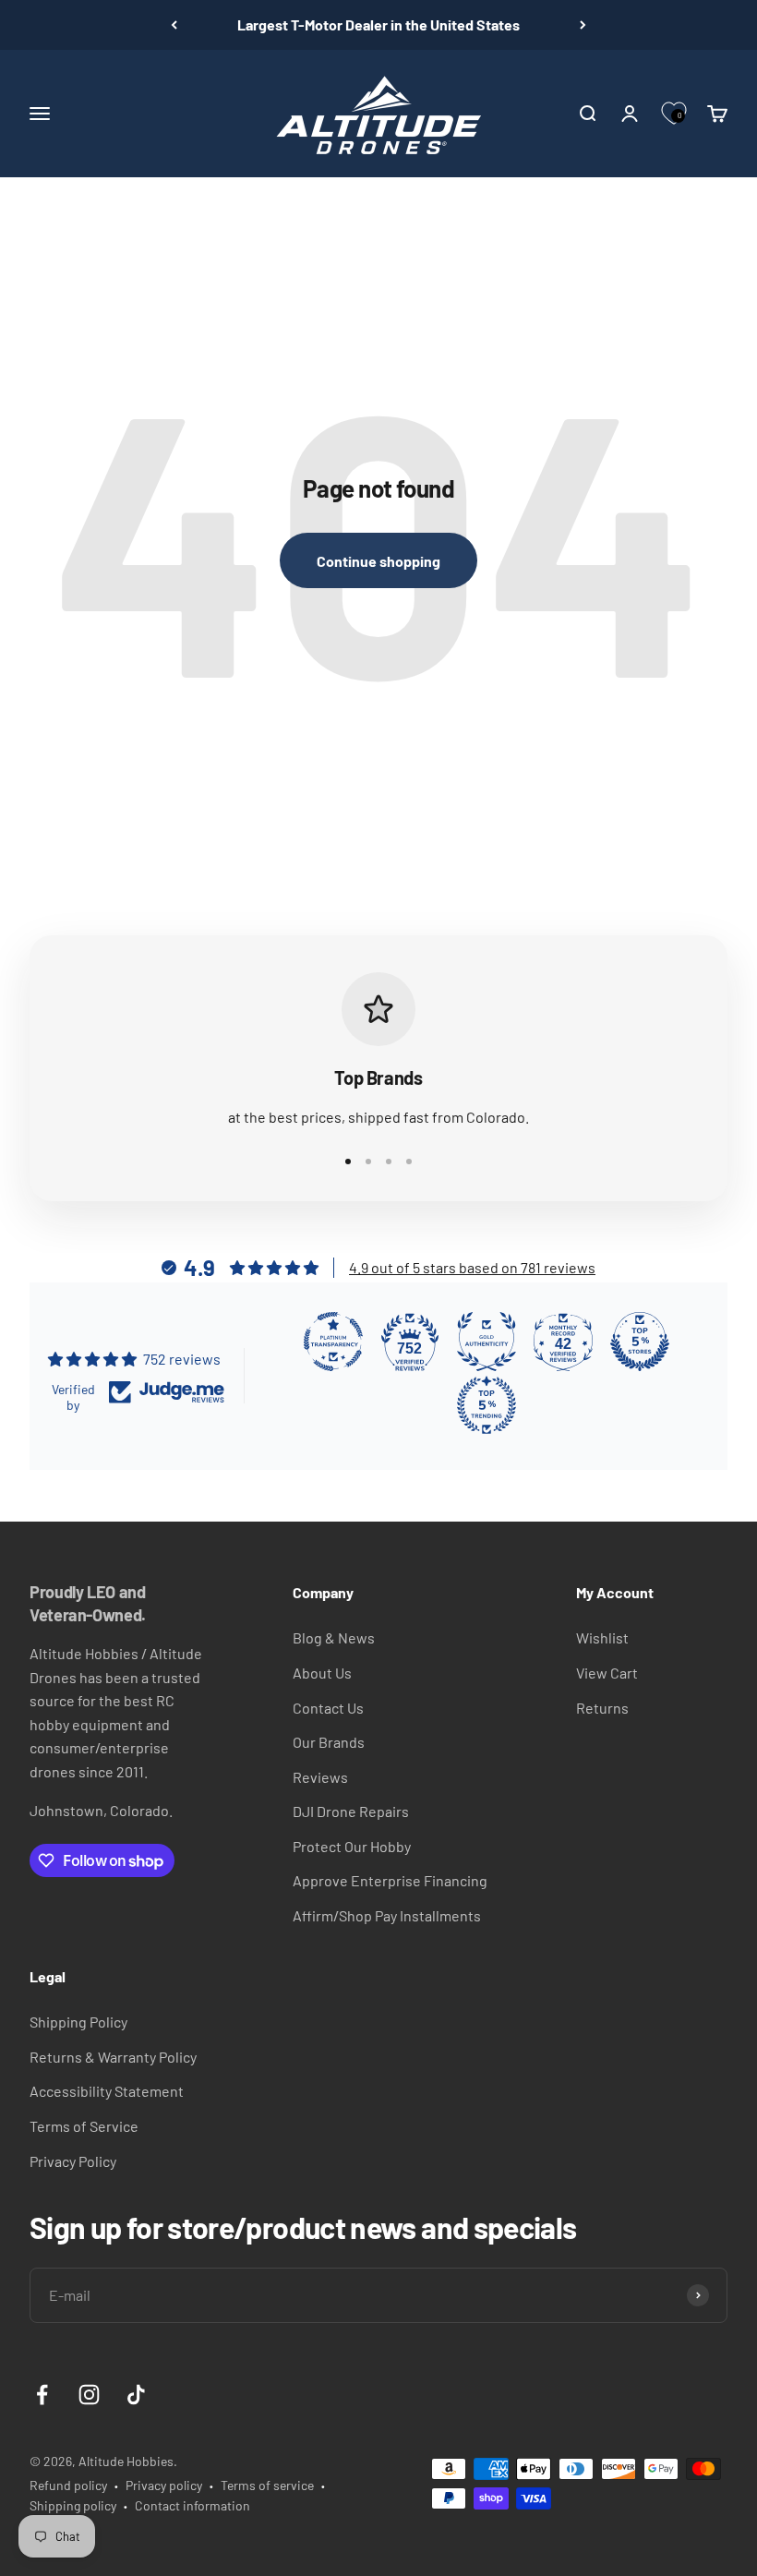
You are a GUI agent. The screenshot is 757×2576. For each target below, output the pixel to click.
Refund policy (68, 2485)
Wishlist (602, 1637)
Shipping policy (73, 2505)
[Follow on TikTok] (136, 2395)
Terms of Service (84, 2126)
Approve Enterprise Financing (390, 1880)
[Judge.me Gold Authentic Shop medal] (487, 1342)
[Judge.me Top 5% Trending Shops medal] (487, 1405)
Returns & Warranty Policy (113, 2057)
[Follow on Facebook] (42, 2395)
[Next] (583, 25)
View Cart (607, 1673)
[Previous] (174, 25)
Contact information (192, 2505)
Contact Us (328, 1708)
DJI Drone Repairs (351, 1811)
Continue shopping (378, 561)
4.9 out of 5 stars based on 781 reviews (472, 1267)
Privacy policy (164, 2485)
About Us (322, 1673)
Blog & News (334, 1637)
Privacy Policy (73, 2161)
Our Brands (329, 1742)
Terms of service (267, 2485)
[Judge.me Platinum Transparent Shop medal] (333, 1342)
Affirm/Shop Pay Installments (387, 1915)
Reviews (320, 1777)
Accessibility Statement (107, 2091)
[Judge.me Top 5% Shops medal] (640, 1342)
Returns (602, 1708)
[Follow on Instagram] (89, 2395)
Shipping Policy (78, 2022)
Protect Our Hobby (352, 1846)
